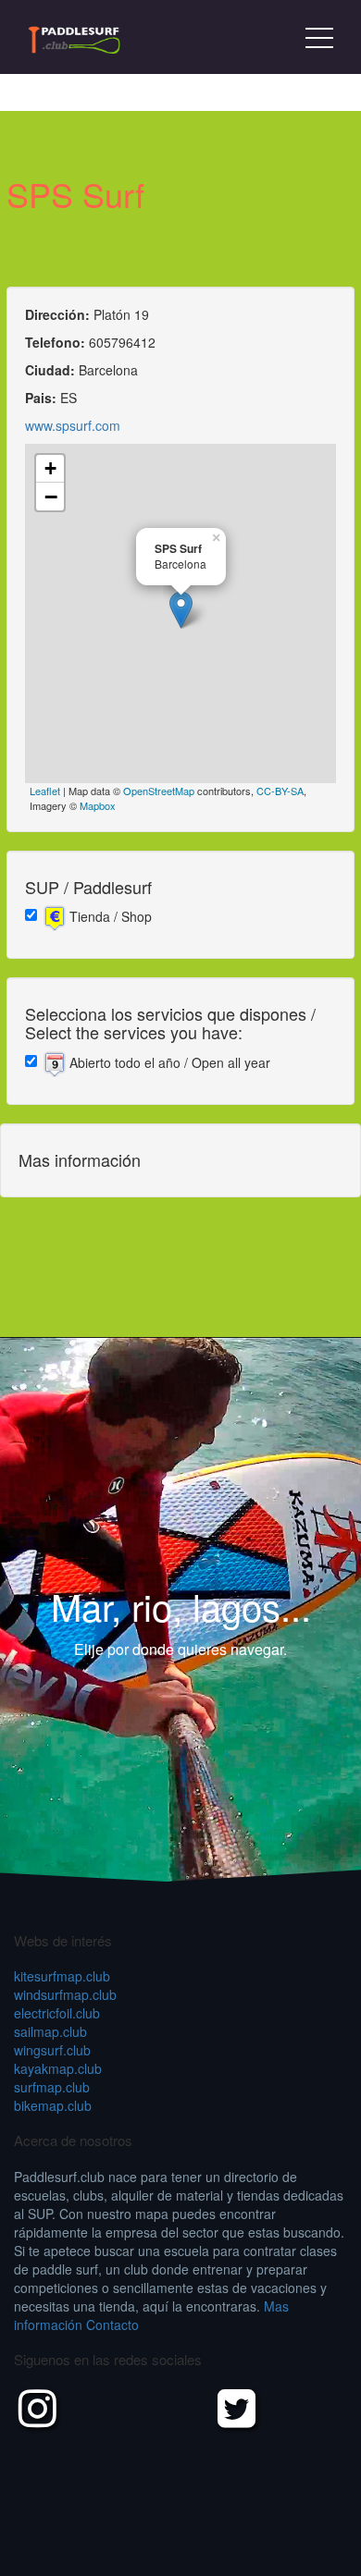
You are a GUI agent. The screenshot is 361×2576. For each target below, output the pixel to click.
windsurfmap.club (65, 1994)
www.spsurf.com (73, 425)
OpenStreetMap (159, 791)
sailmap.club (50, 2031)
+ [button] (50, 468)
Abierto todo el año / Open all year (168, 1062)
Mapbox (98, 805)
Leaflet (45, 791)
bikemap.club (53, 2105)
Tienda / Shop (109, 916)
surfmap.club (52, 2087)
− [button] (51, 497)
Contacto (112, 2325)
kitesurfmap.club (62, 1976)
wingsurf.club (52, 2050)
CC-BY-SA (280, 791)
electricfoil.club (57, 2013)
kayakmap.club (58, 2068)
